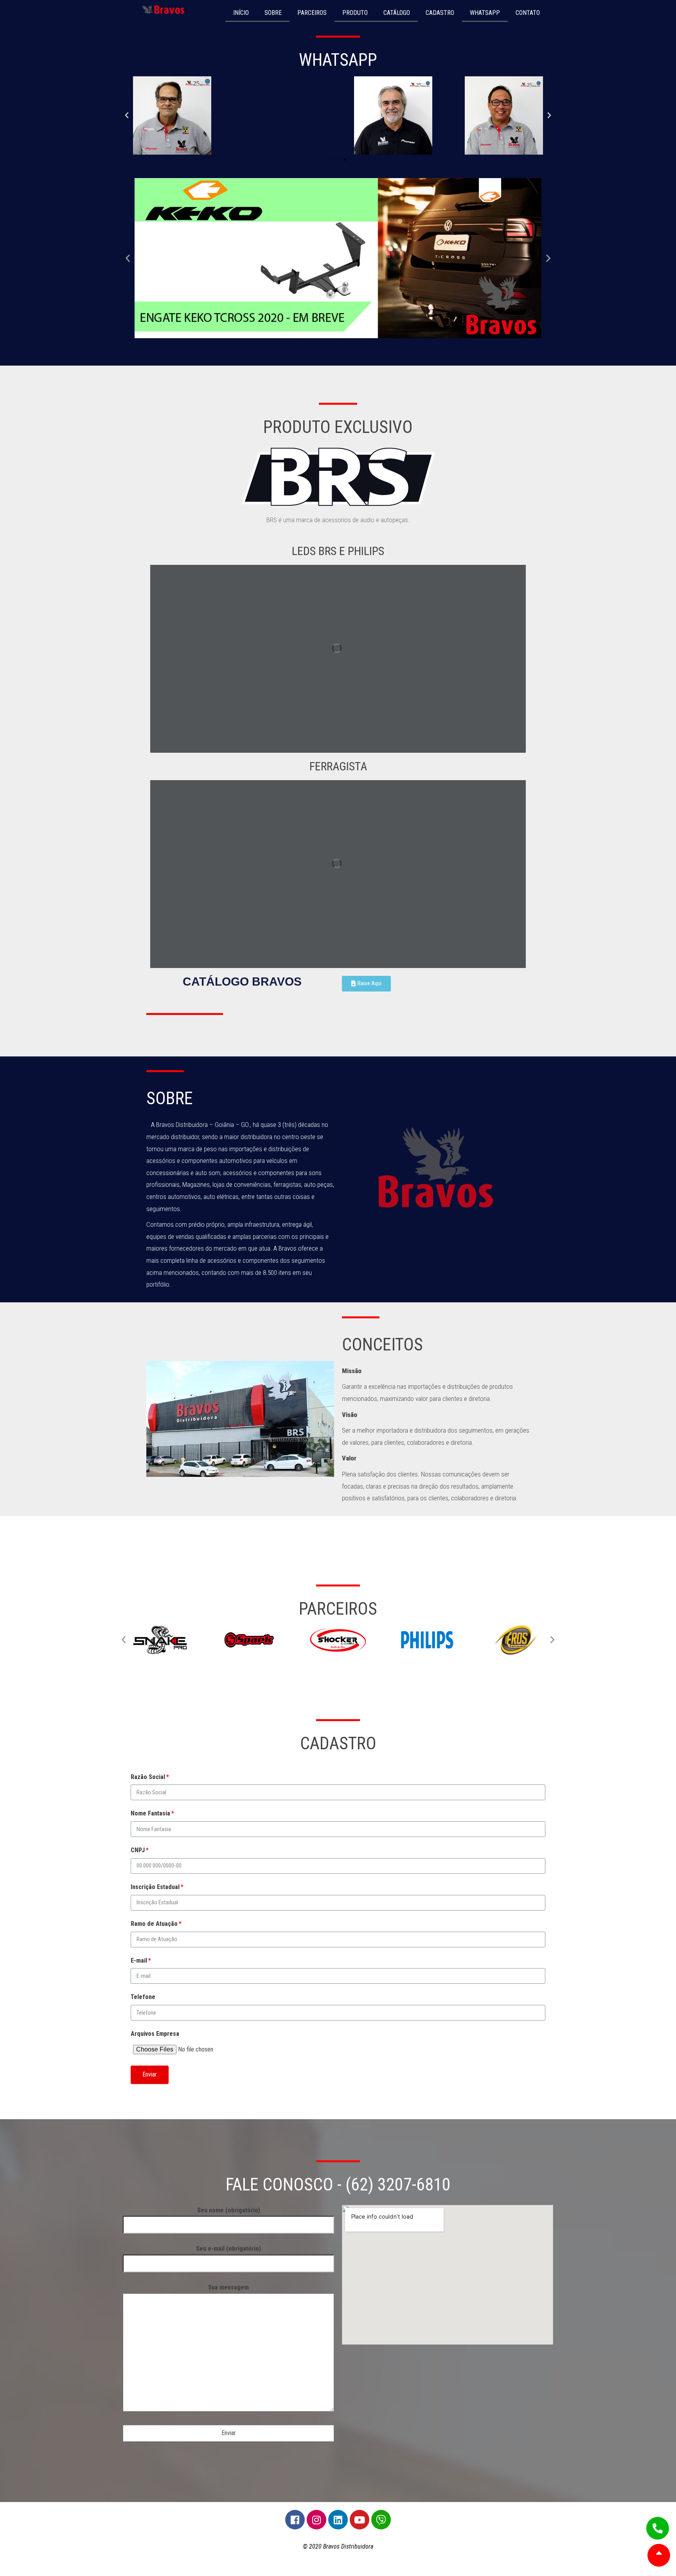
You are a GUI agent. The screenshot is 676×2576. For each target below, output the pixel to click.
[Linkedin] (338, 2520)
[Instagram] (316, 2520)
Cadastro (440, 13)
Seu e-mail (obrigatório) (228, 2249)
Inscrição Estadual (155, 1887)
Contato (528, 13)
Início (241, 13)
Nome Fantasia (150, 1813)
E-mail (139, 1960)
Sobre (273, 13)
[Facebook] (295, 2520)
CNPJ (138, 1850)
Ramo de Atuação (154, 1924)
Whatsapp (485, 13)
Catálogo (397, 13)
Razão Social (148, 1777)
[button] (331, 159)
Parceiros (312, 13)
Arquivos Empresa (155, 2034)
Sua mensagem (228, 2287)
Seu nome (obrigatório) (229, 2210)
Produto (355, 13)
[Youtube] (360, 2520)
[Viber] (381, 2520)
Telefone (143, 1997)
